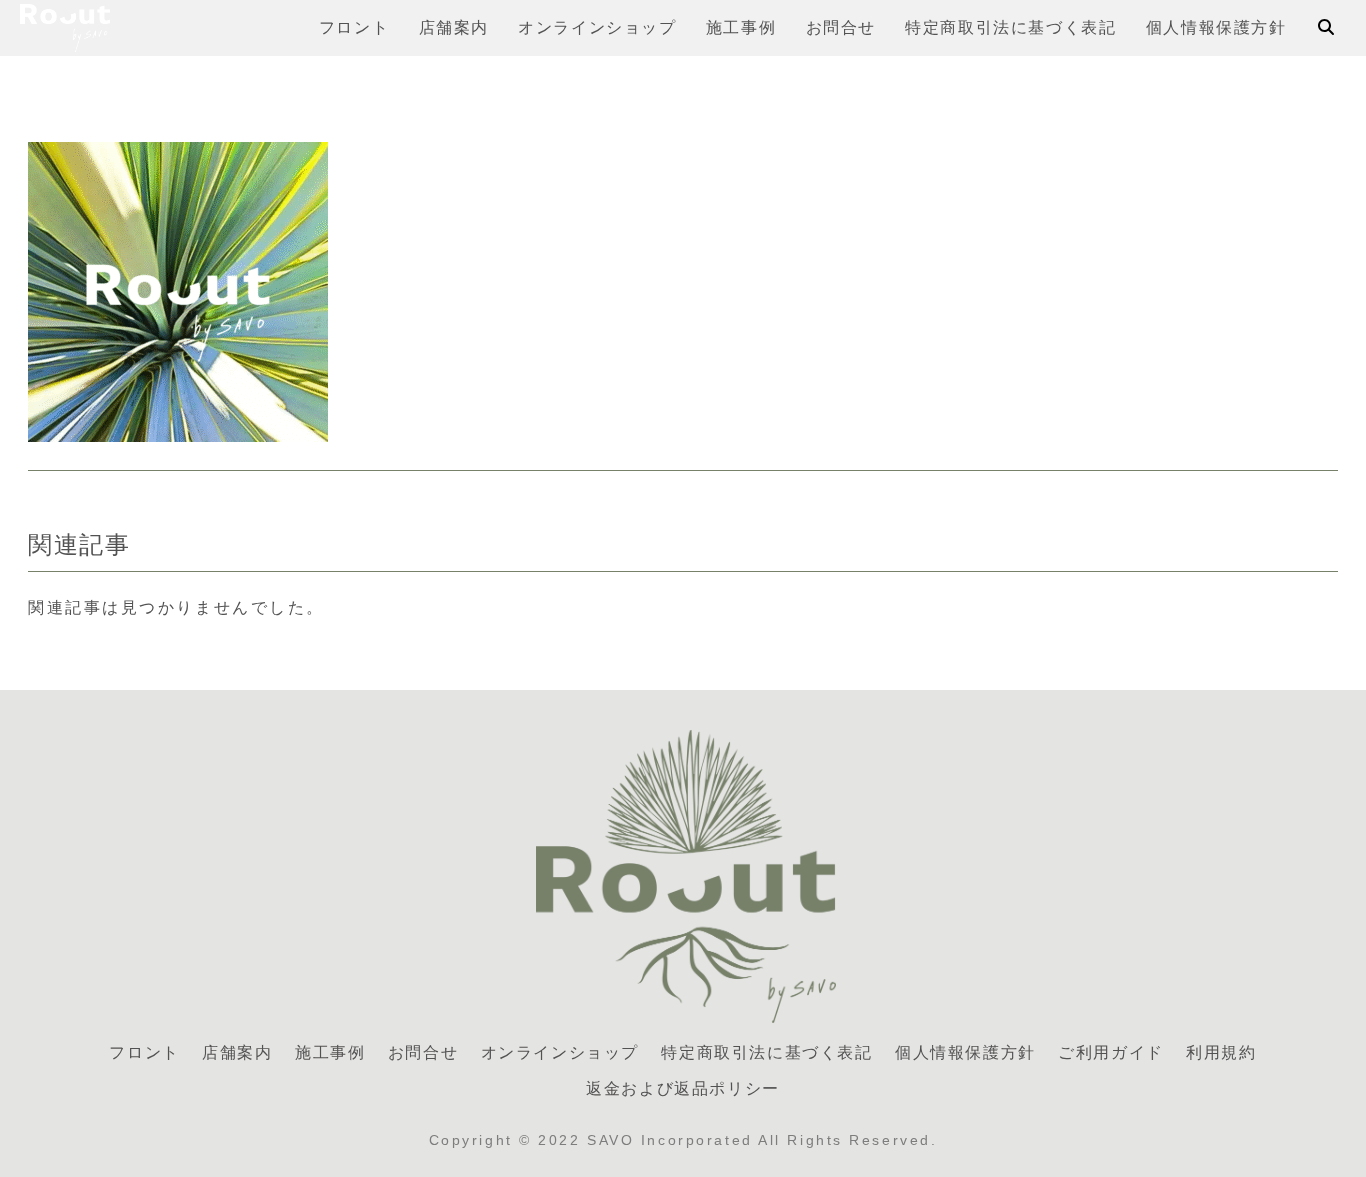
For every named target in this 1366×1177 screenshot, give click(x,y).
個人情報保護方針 (965, 1052)
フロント (144, 1052)
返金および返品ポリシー (683, 1088)
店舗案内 (237, 1052)
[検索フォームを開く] (1326, 27)
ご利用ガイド (1111, 1052)
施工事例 (330, 1052)
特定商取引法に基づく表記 (766, 1052)
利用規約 (1221, 1052)
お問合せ (423, 1052)
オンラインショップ (560, 1052)
